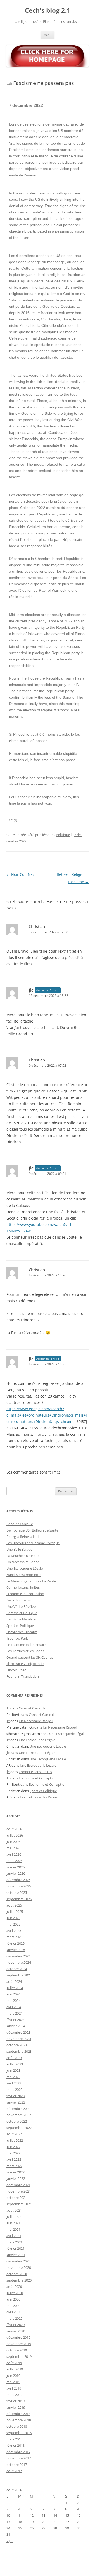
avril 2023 (14, 2083)
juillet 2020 (15, 2293)
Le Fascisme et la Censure (26, 1645)
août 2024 (14, 1981)
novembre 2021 (19, 2191)
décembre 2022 (18, 2109)
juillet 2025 (15, 1912)
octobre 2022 (17, 2121)
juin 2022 (13, 2147)
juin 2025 (13, 1918)
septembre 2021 (19, 2204)
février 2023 (15, 2096)
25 (20, 2528)
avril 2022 (14, 2159)
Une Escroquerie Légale (25, 1568)
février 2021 (15, 2248)
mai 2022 (13, 2153)
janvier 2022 (16, 2178)
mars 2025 (14, 1937)
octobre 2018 (17, 2426)
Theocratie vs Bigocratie (25, 1664)
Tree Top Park (17, 1638)
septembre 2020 (19, 2280)
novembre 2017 (19, 2458)
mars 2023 (14, 2090)
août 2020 (14, 2287)
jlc (31, 990)
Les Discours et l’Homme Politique (33, 1543)
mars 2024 (14, 2013)
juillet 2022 (15, 2140)
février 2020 (15, 2325)
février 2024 (15, 2020)
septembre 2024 (19, 1975)
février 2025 (15, 1943)
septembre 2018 (19, 2433)
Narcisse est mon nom (24, 1575)
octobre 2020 (17, 2274)
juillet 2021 (15, 2217)
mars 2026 (14, 1861)
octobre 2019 (17, 2350)
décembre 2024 (18, 1956)
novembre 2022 (19, 2115)
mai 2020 (13, 2306)
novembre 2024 (19, 1962)
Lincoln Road (16, 1670)
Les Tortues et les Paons (25, 1651)
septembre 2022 (19, 2128)
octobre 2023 (17, 2045)
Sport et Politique (20, 1626)
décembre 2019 (18, 2337)
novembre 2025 (19, 1886)
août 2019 (14, 2363)
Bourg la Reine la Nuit (23, 1537)
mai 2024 (13, 2001)
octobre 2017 (17, 2465)
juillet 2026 (15, 1835)
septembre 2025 (19, 1899)
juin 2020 (13, 2299)
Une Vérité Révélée (21, 1606)
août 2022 (14, 2134)
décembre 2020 (18, 2261)
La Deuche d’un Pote (22, 1556)
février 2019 (15, 2401)
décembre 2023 (18, 2032)
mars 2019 (14, 2395)
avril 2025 (14, 1931)
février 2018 (15, 2445)
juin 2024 (13, 1994)
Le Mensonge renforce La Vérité (31, 1581)
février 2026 (15, 1867)
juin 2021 (13, 2223)
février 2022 (15, 2172)
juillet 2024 (15, 1988)
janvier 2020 (16, 2331)
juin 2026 (13, 1842)
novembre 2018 (19, 2420)
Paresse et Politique (22, 1613)
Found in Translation (23, 1676)
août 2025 (14, 1905)
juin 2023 (13, 2070)
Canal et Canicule (20, 1524)
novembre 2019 (19, 2344)
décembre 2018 (18, 2414)
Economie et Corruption (25, 1594)
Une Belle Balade (19, 1549)
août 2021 (14, 2210)
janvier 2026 (16, 1873)
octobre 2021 (17, 2198)
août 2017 (14, 2471)
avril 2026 (14, 1854)
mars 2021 (14, 2242)
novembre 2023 (19, 2039)
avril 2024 (14, 2007)
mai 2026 (13, 1848)
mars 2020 (14, 2318)
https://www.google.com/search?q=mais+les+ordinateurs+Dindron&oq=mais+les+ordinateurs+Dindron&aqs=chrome (47, 1415)
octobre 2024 (17, 1969)
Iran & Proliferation (21, 1619)
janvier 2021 (16, 2255)
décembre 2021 (18, 2185)
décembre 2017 (18, 2452)
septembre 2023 (19, 2051)
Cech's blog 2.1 (48, 10)
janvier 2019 (16, 2407)
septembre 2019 (19, 2356)
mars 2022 (14, 2166)
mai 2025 (13, 1924)
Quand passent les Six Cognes (30, 1657)
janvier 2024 (16, 2026)
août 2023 (14, 2058)
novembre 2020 (19, 2267)
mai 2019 (13, 2382)
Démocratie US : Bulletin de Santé (32, 1530)
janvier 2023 (16, 2102)
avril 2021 (14, 2236)
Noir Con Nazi (21, 874)
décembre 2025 (18, 1880)
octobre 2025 (17, 1892)
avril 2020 (14, 2312)
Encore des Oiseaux (22, 1632)
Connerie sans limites (23, 1587)
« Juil (10, 2541)
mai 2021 (13, 2229)
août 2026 (14, 1829)
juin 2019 (13, 2376)
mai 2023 (13, 2077)
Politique (63, 835)
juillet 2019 (15, 2369)
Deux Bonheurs (18, 1600)
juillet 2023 (15, 2064)
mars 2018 (14, 2439)
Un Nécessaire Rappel (23, 1562)
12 (32, 2515)
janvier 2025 (16, 1950)
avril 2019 (14, 2388)
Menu (47, 35)
